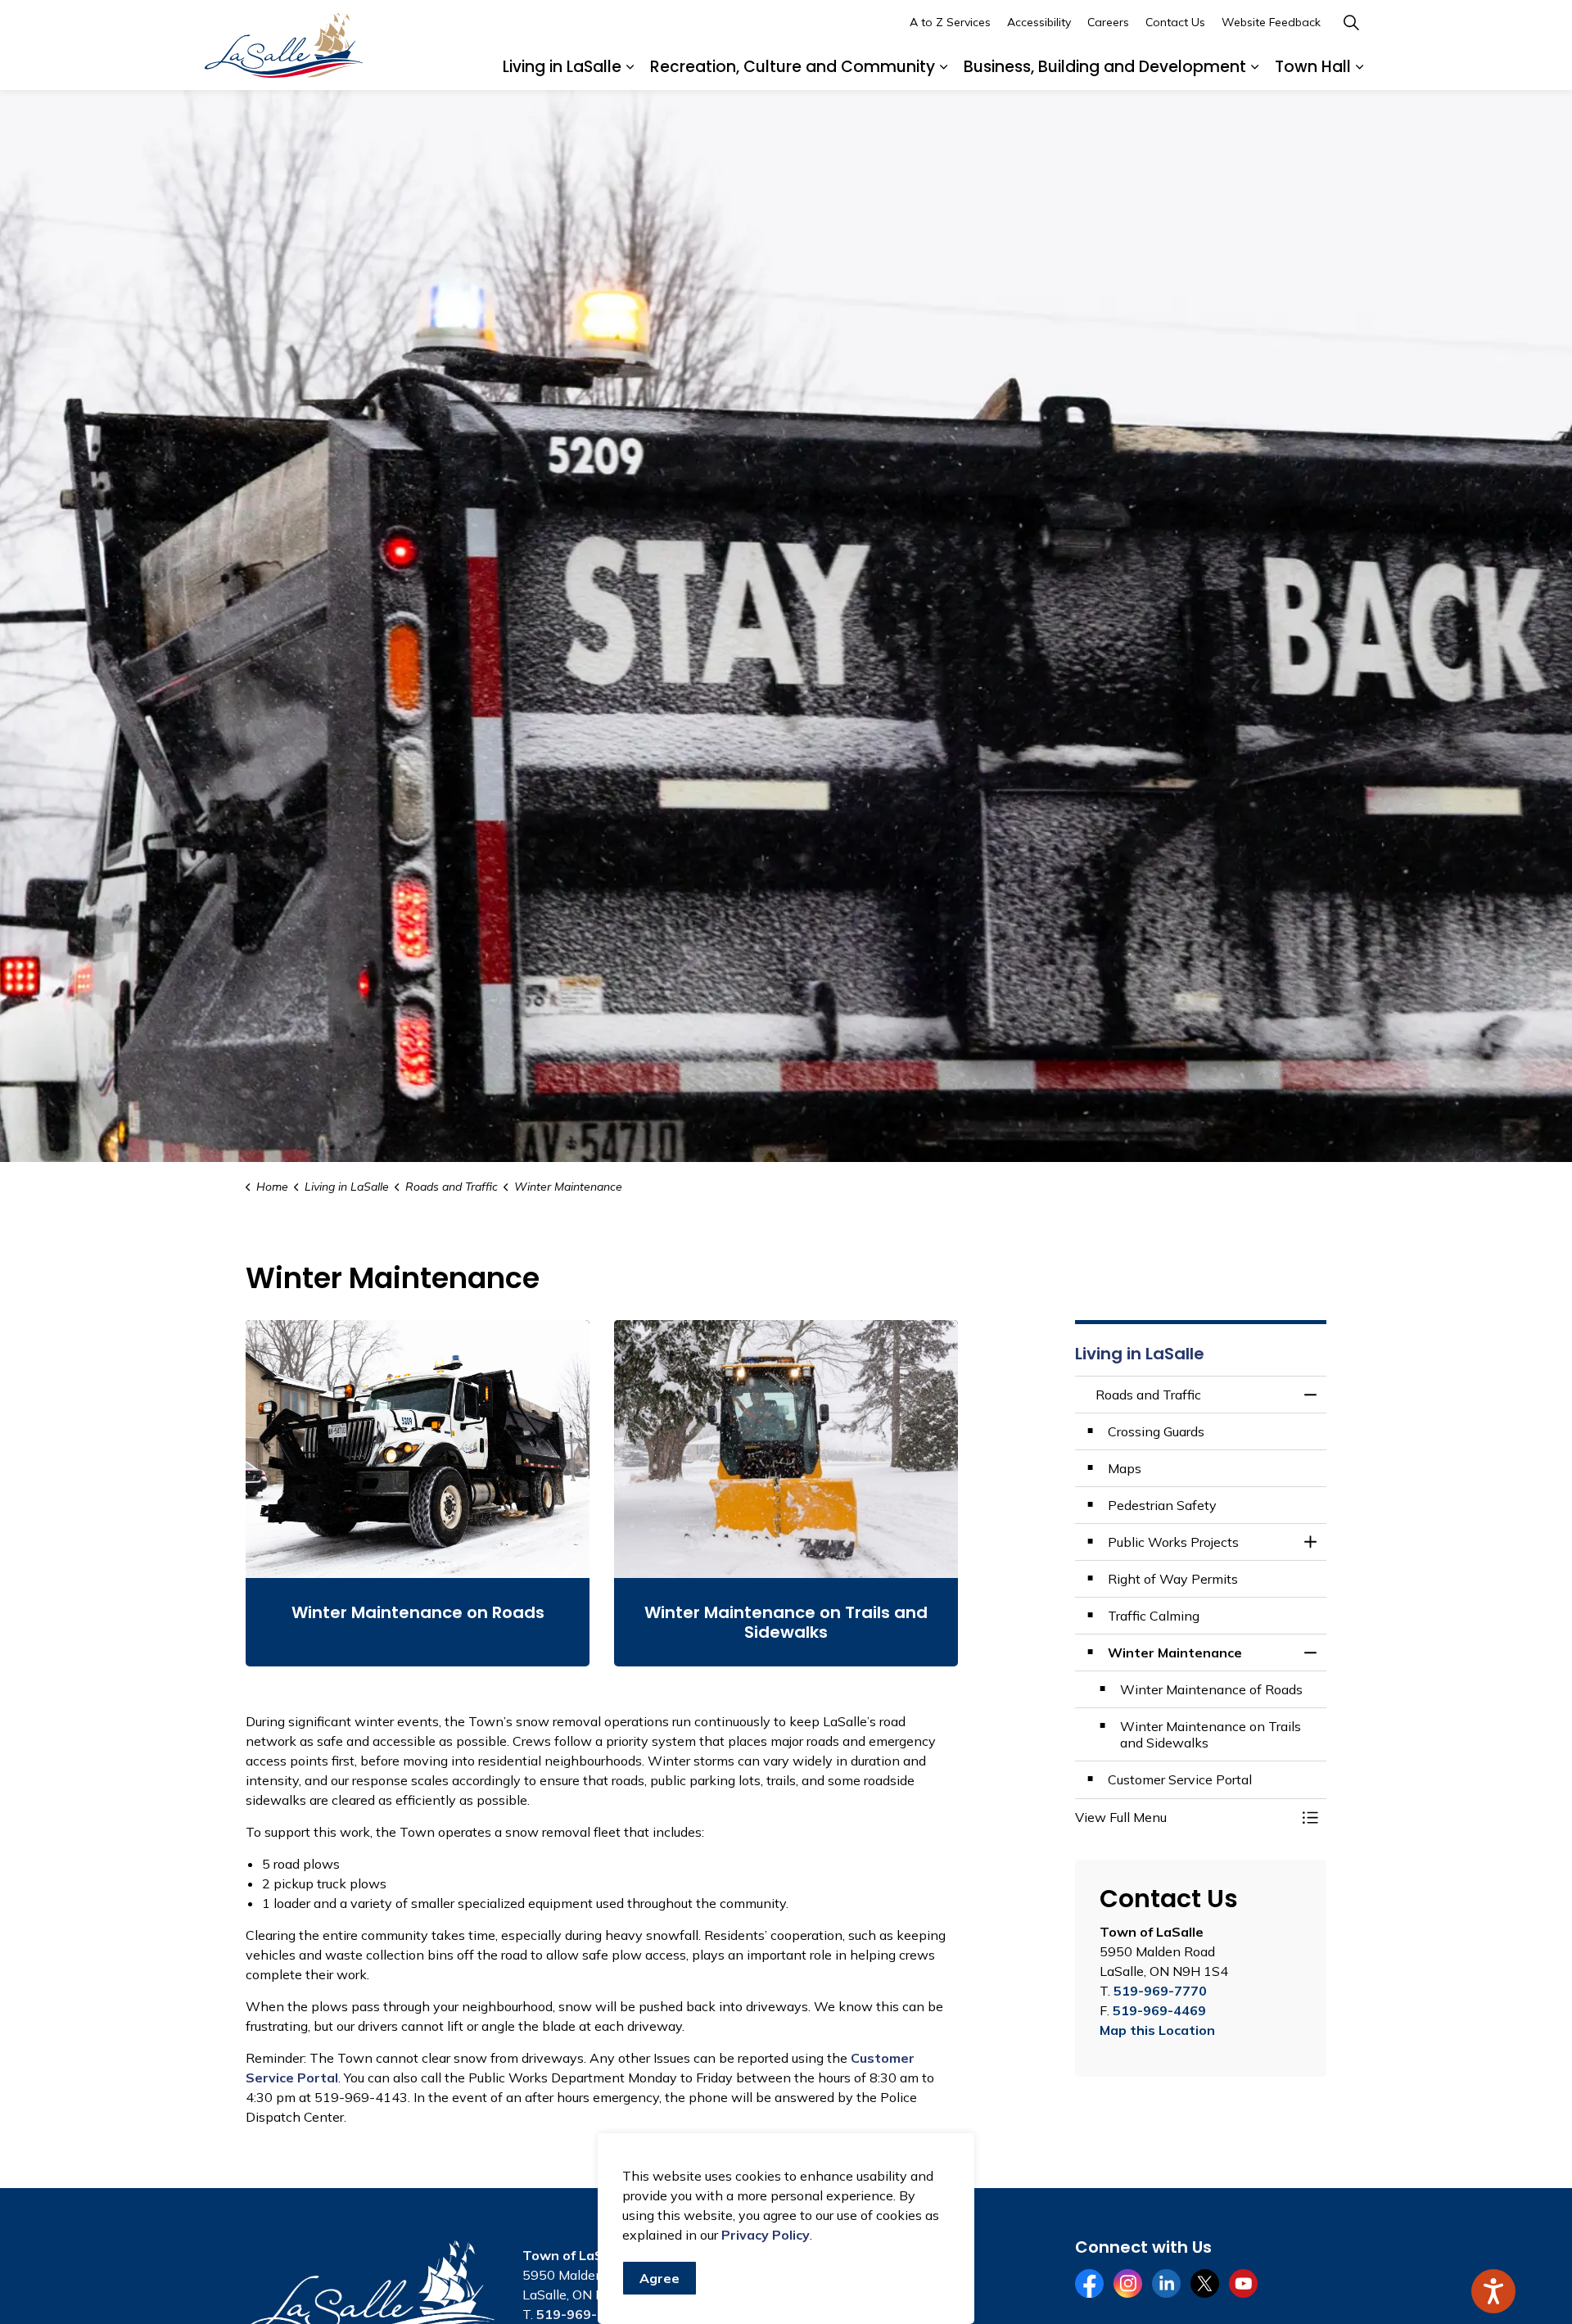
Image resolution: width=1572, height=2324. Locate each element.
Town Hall (1313, 67)
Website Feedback (1271, 22)
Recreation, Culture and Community (793, 67)
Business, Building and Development (1105, 67)
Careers (1108, 22)
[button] (1185, 1817)
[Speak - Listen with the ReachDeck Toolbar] (1493, 2291)
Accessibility (1039, 22)
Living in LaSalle (562, 67)
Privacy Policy (766, 2235)
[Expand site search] (1351, 23)
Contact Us (1175, 22)
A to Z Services (950, 22)
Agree (660, 2278)
